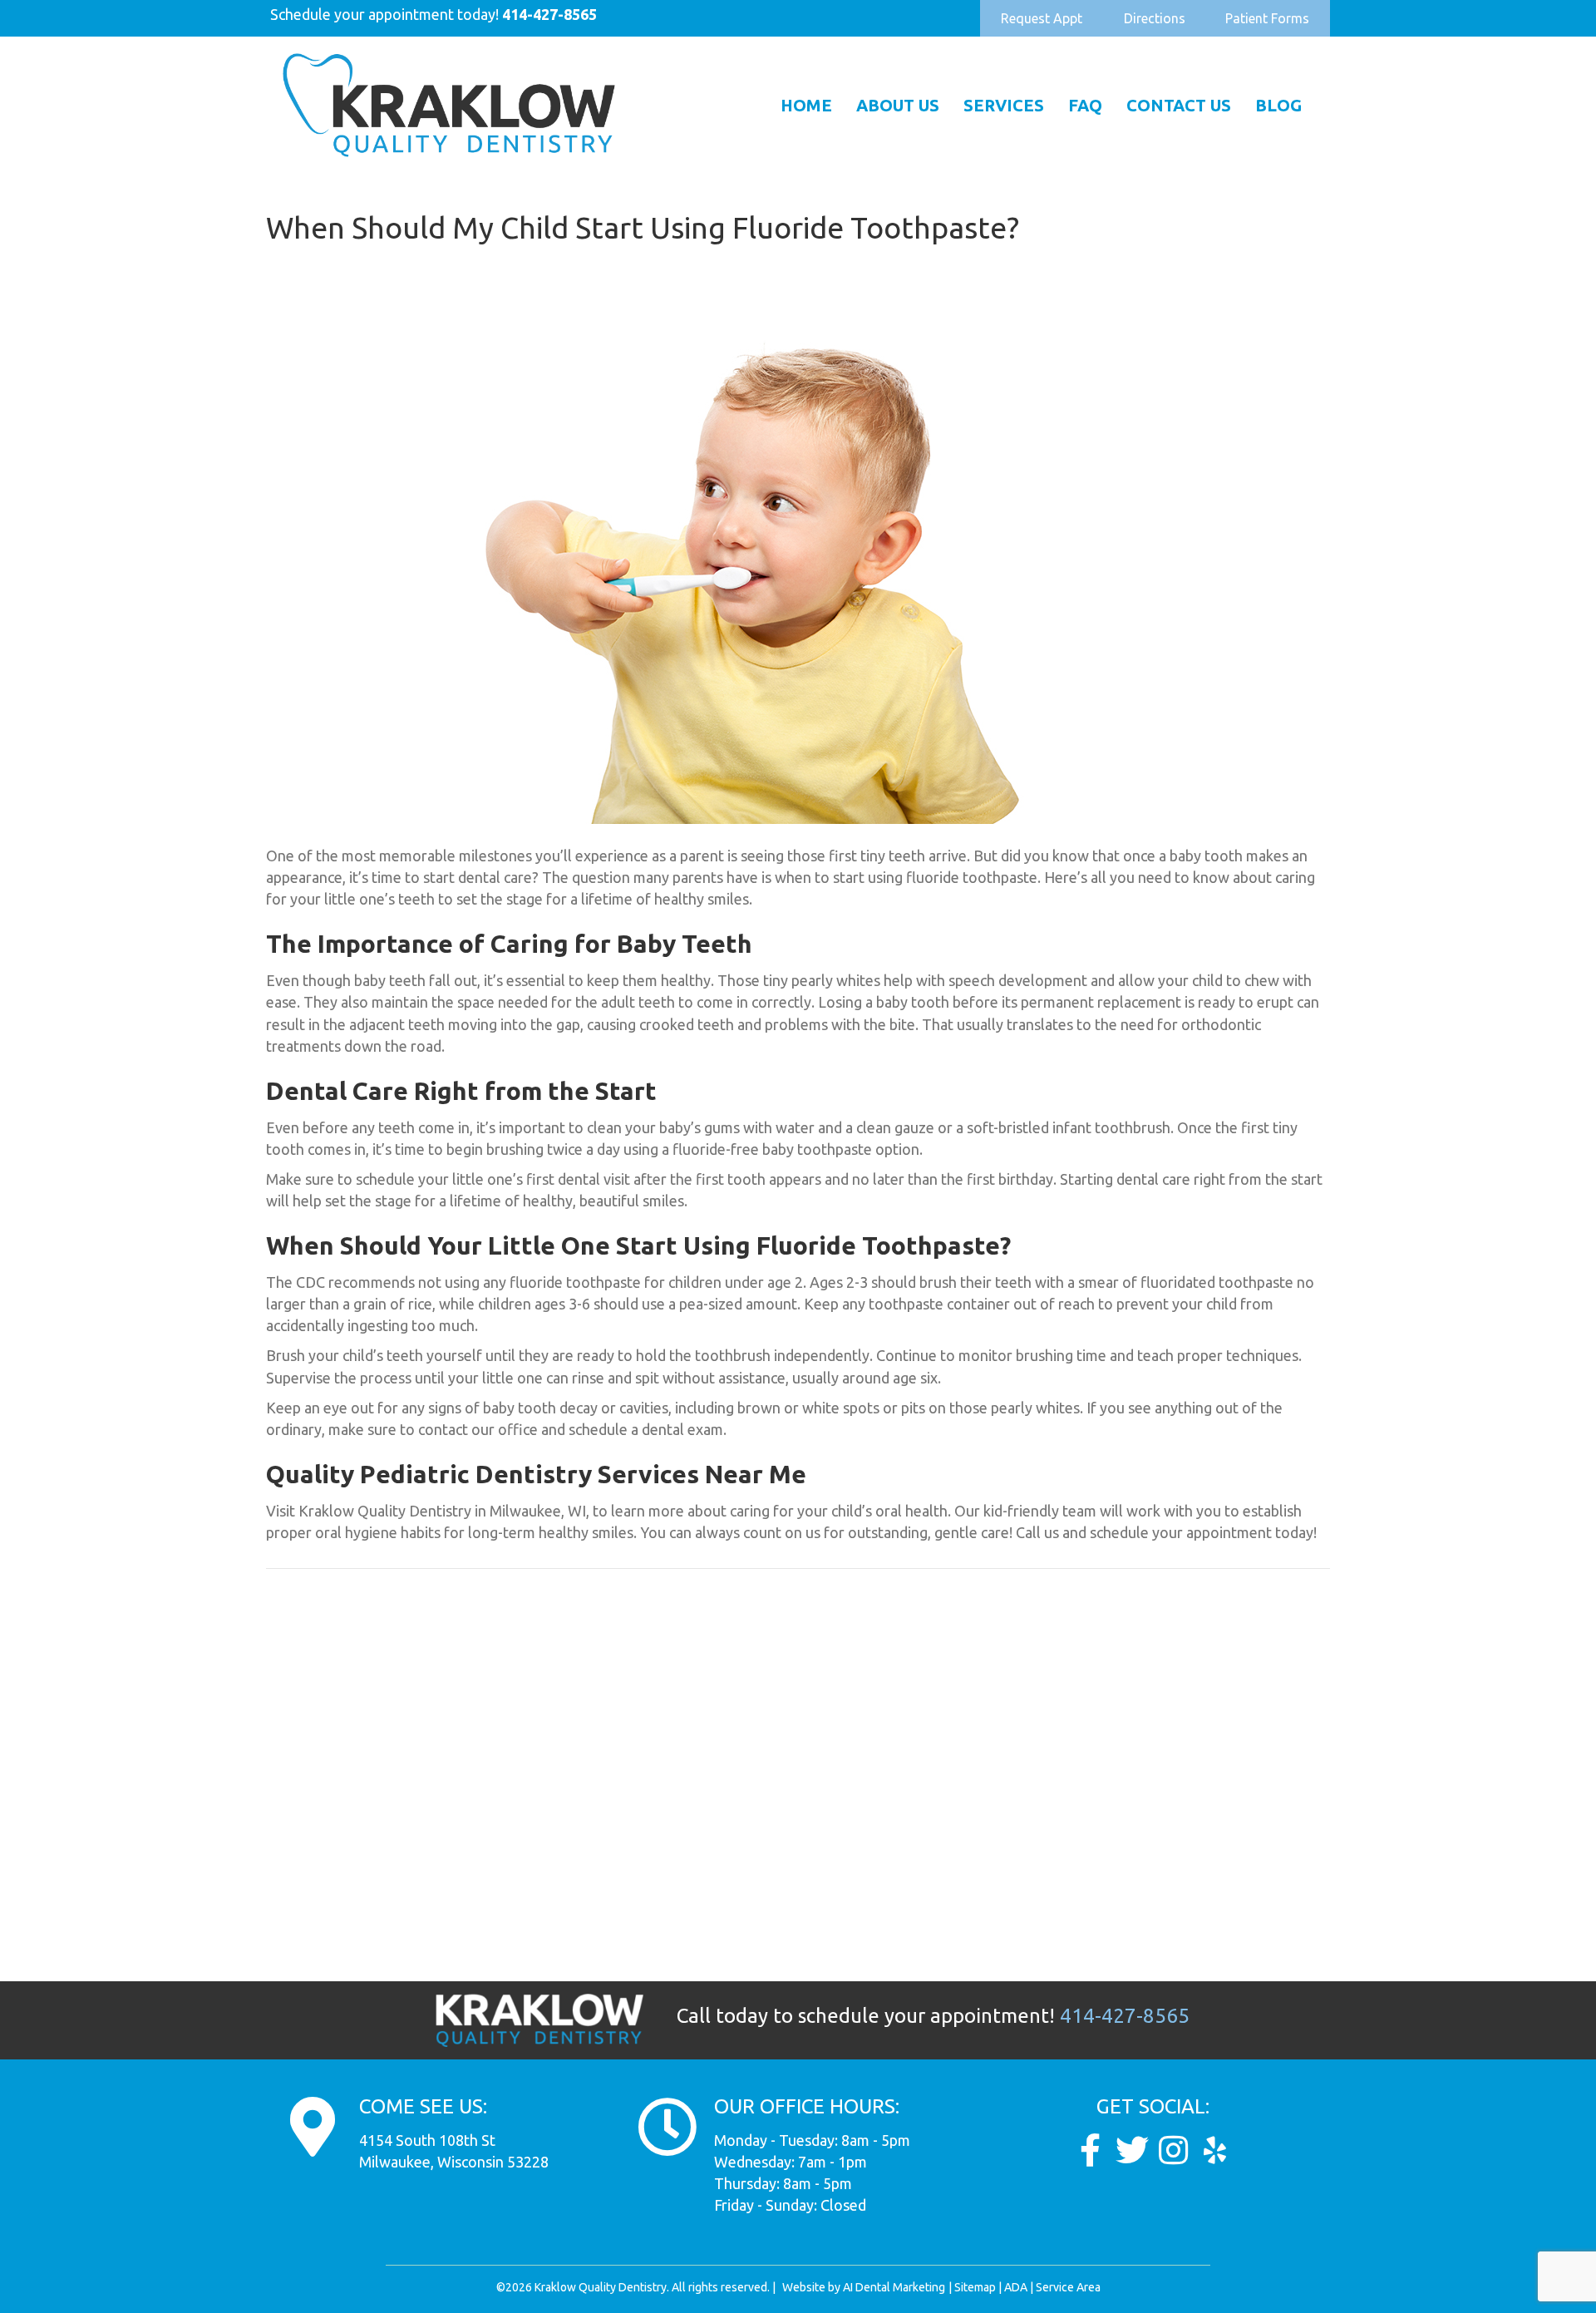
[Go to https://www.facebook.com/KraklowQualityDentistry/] (1091, 2150)
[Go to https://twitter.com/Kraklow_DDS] (1132, 2150)
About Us (898, 105)
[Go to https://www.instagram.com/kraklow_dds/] (1174, 2150)
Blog (1278, 105)
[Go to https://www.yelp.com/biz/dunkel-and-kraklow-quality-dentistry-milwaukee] (1215, 2150)
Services (1004, 105)
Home (806, 105)
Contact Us (1179, 105)
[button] (1042, 18)
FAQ (1085, 105)
